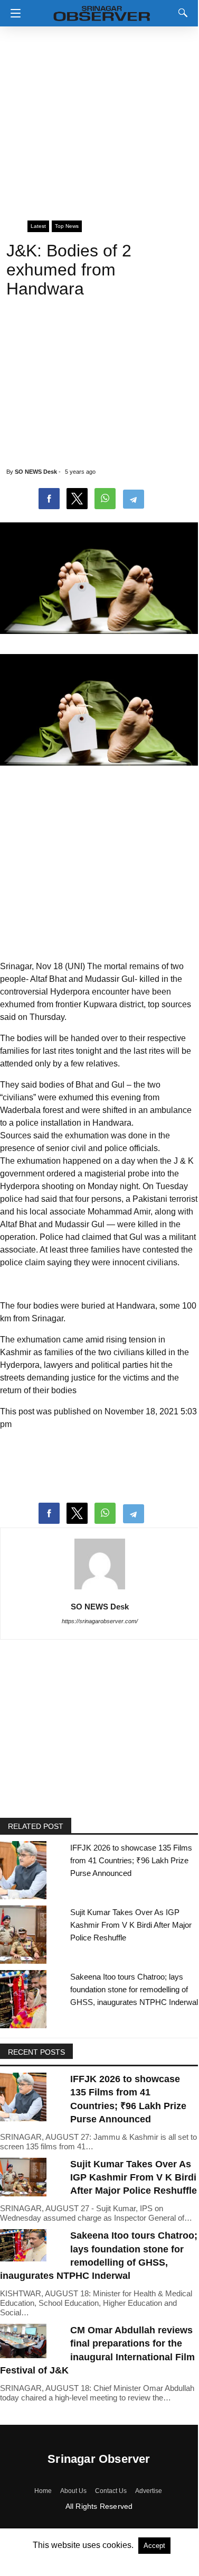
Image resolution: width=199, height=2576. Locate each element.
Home (43, 2491)
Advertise (149, 2491)
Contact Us (111, 2491)
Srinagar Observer (99, 2459)
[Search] (181, 13)
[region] (99, 119)
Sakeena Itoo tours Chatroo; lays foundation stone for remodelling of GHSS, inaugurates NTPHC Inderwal (134, 1989)
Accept (154, 2546)
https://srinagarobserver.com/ (100, 1621)
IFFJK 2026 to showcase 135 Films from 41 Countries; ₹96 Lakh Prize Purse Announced (131, 1860)
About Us (73, 2491)
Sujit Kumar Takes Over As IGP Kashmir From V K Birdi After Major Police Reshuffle (131, 1925)
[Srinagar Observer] (102, 11)
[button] (13, 13)
